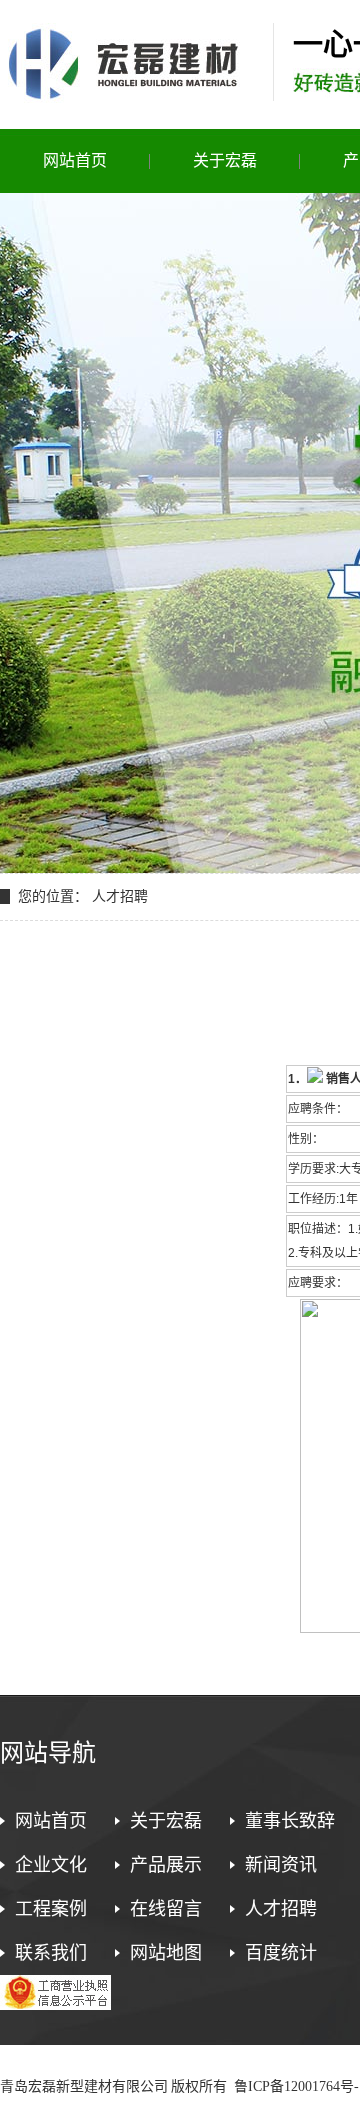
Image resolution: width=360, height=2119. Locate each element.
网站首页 (75, 160)
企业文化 (51, 1865)
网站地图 (166, 1953)
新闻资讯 (281, 1865)
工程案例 (51, 1909)
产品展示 (166, 1865)
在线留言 (166, 1909)
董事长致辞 (290, 1821)
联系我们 (51, 1953)
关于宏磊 (225, 160)
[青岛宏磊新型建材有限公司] (125, 95)
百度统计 (281, 1953)
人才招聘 (281, 1909)
